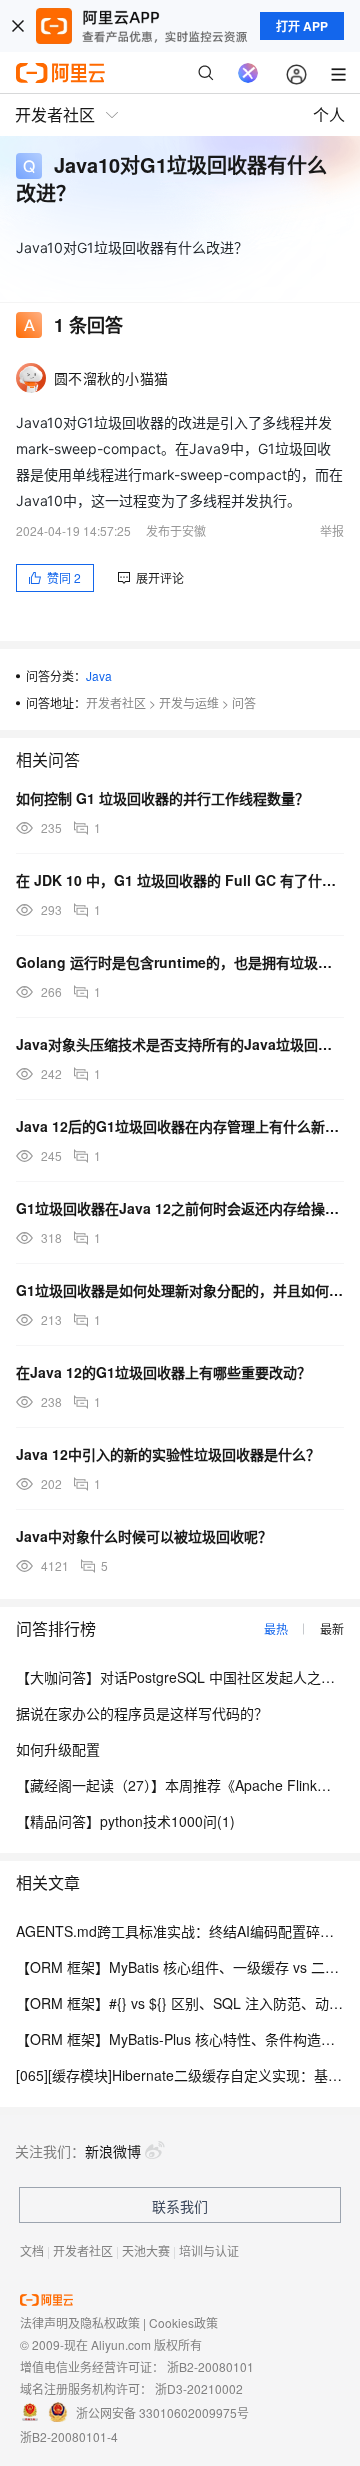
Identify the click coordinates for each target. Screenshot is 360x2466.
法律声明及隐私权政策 (80, 2322)
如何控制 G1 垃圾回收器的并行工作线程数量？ (162, 798)
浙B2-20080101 (210, 2366)
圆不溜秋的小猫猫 (111, 378)
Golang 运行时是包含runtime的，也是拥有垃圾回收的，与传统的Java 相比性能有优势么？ (180, 962)
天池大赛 (146, 2250)
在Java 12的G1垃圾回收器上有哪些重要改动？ (163, 1372)
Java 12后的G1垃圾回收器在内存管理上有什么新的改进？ (180, 1126)
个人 (329, 114)
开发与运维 (189, 702)
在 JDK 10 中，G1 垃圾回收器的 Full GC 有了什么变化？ (180, 880)
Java (99, 675)
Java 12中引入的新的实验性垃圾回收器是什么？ (168, 1454)
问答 (244, 702)
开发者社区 (116, 702)
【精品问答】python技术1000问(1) (125, 1821)
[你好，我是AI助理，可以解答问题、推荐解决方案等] (248, 73)
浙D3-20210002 (199, 2388)
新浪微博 (113, 2151)
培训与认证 (209, 2250)
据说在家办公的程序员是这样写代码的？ (142, 1713)
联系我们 (180, 2206)
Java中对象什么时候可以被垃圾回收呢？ (144, 1536)
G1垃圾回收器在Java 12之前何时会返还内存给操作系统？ (180, 1208)
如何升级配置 (58, 1749)
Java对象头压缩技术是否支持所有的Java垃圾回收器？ (180, 1044)
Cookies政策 (183, 2322)
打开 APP (302, 26)
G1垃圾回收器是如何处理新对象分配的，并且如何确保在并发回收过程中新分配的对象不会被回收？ (180, 1290)
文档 (32, 2250)
